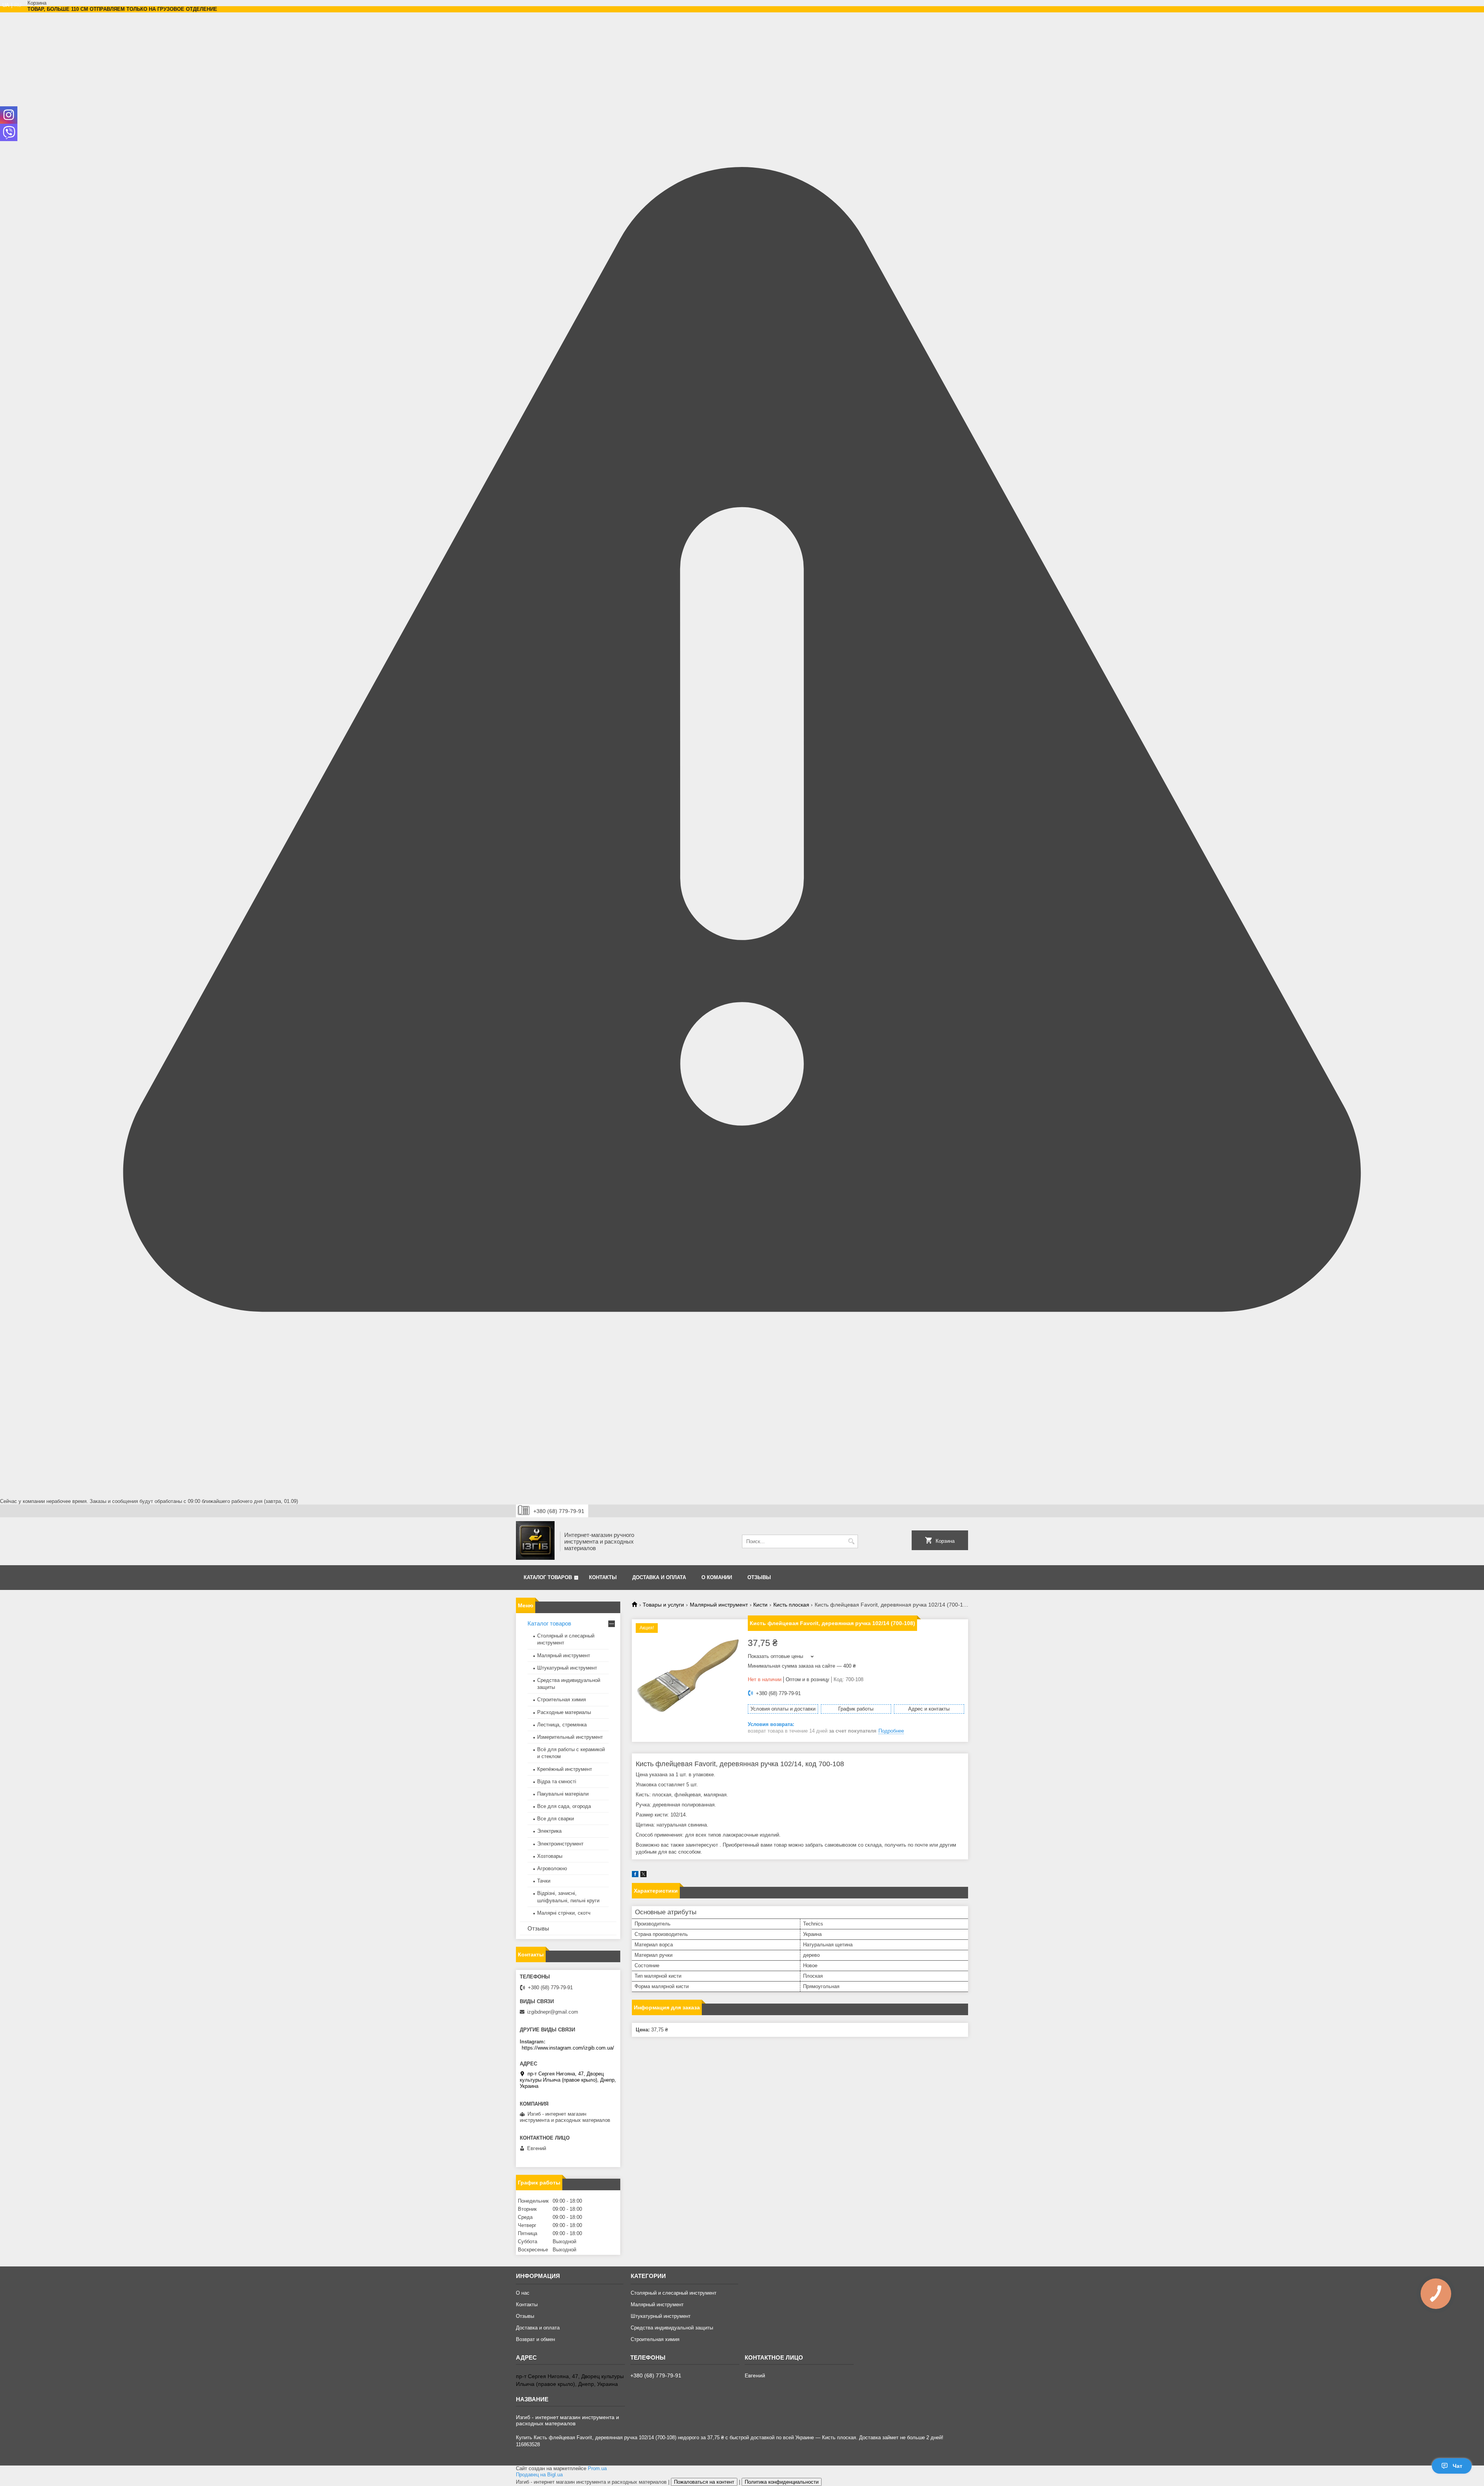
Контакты (603, 1577)
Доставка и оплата (659, 1577)
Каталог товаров (548, 1577)
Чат (1458, 2466)
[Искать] (851, 1541)
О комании (717, 1577)
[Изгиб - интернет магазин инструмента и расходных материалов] (535, 1541)
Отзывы (759, 1577)
